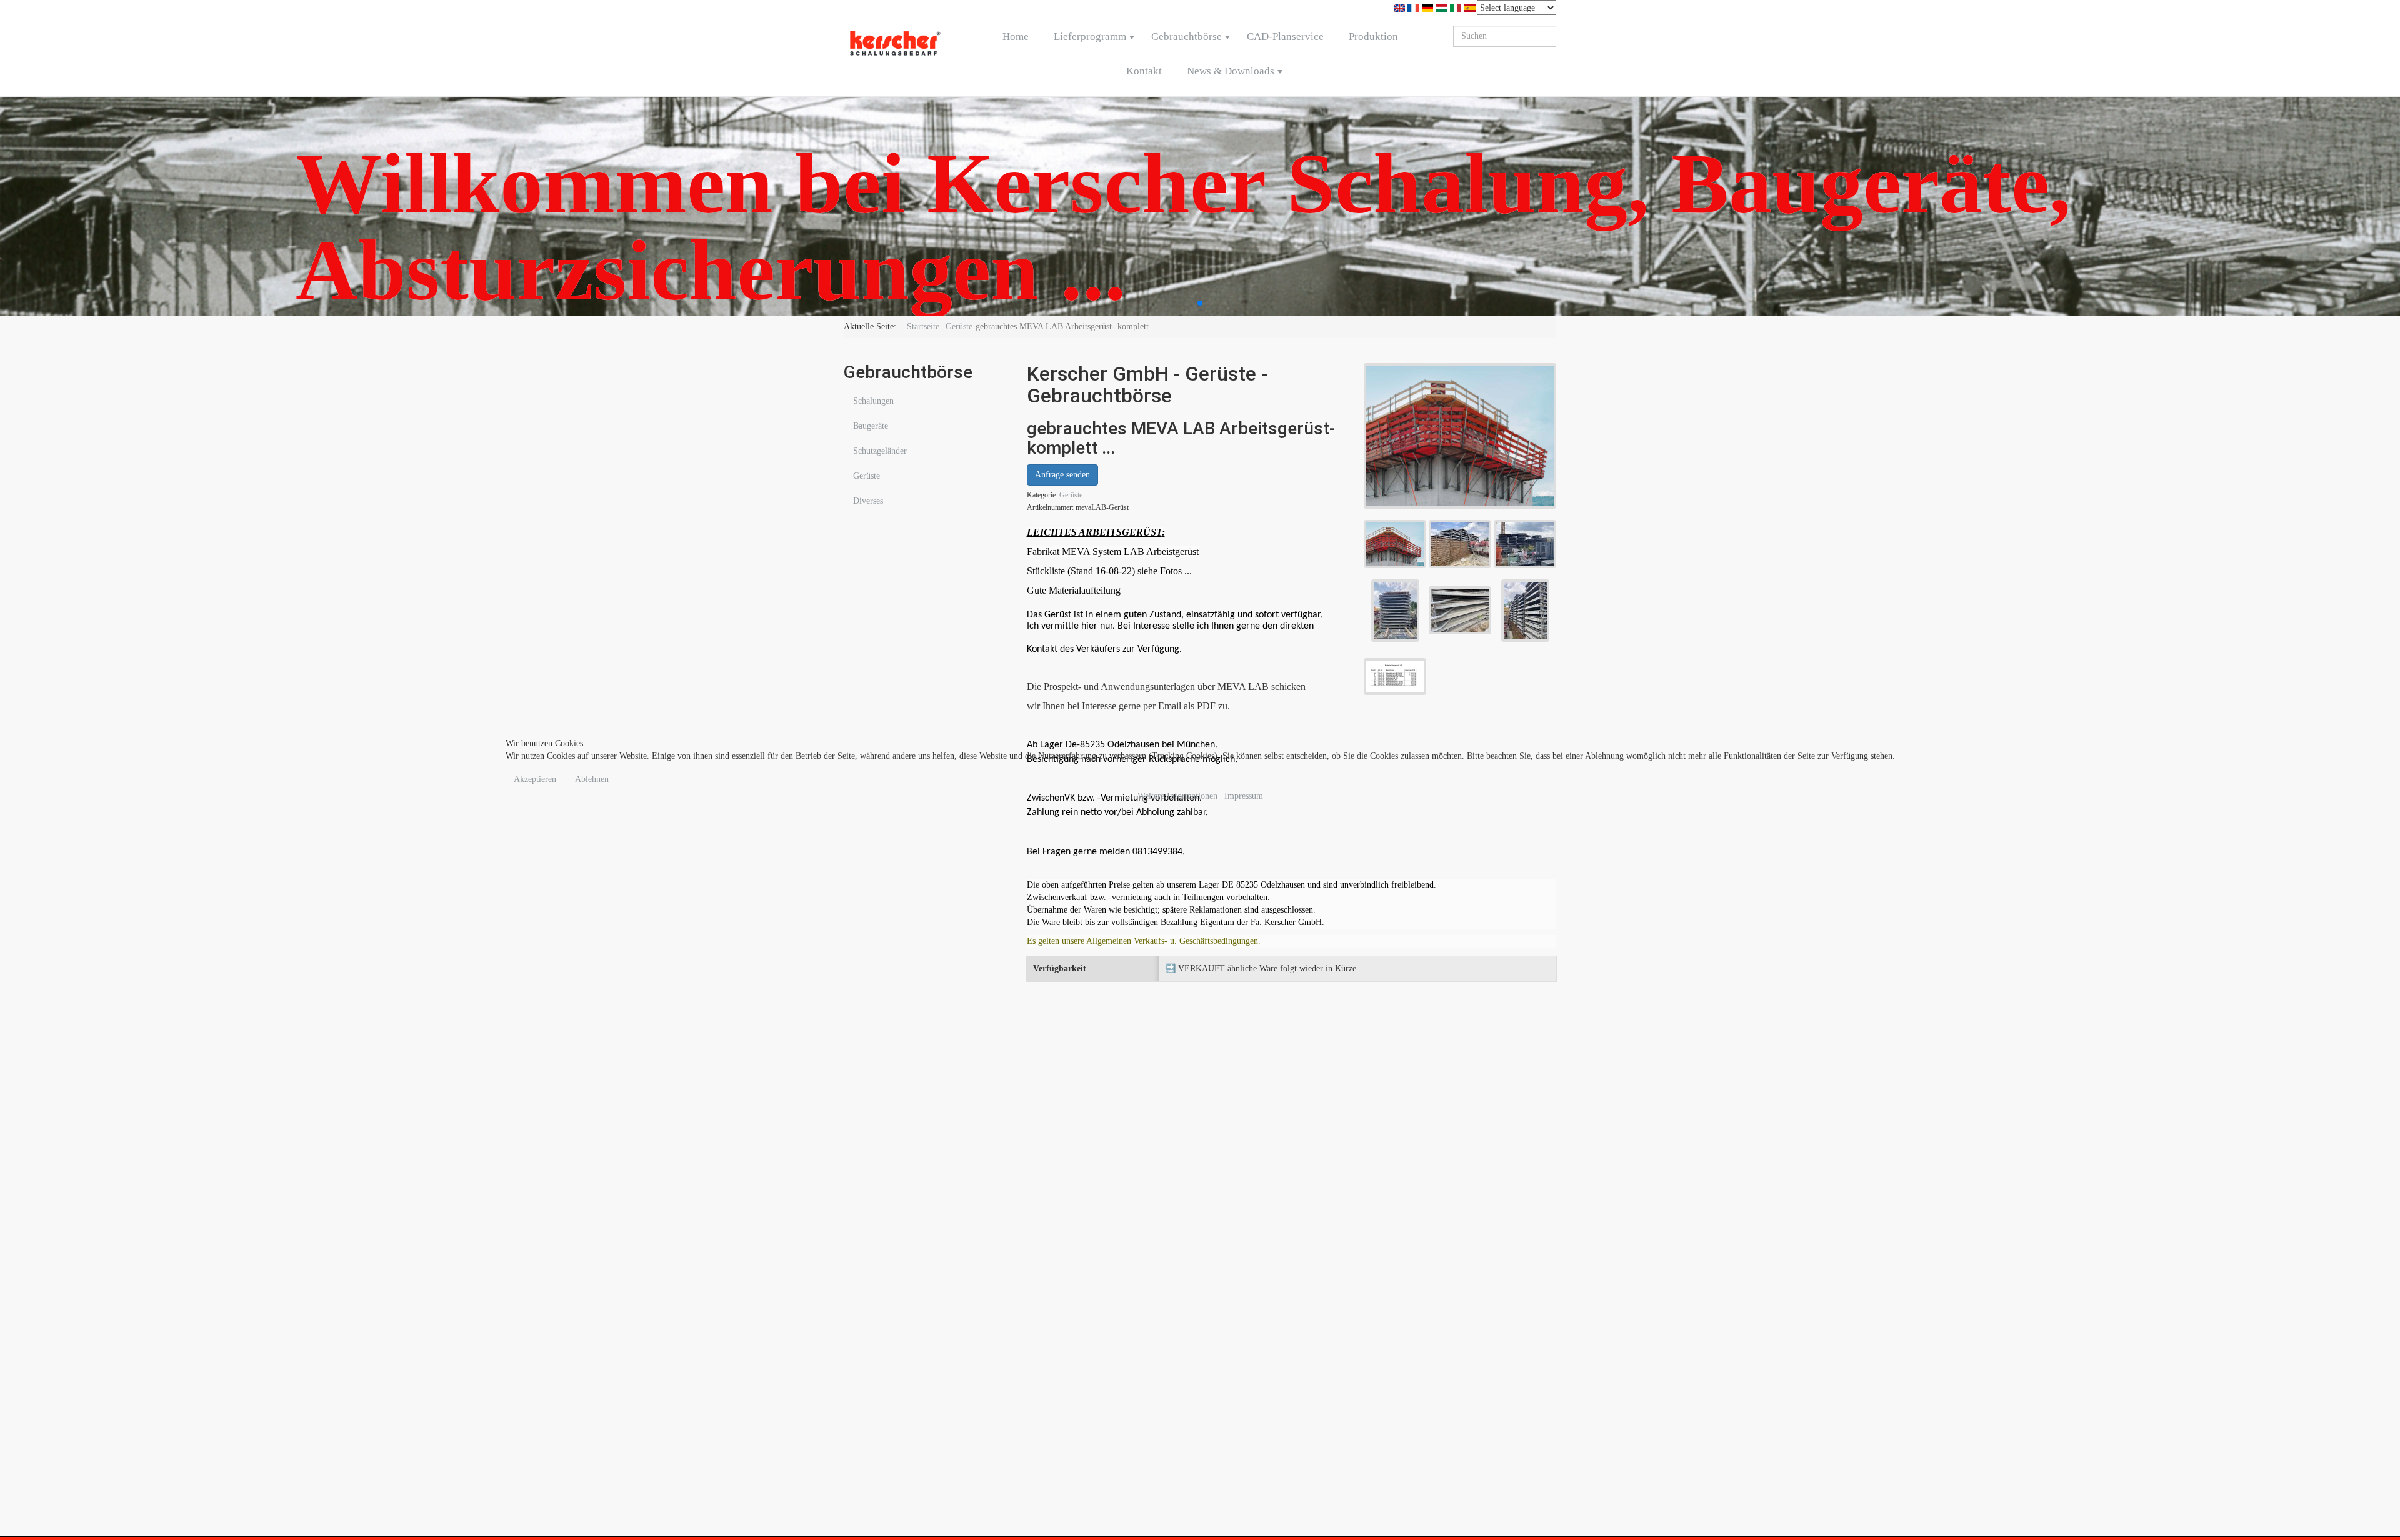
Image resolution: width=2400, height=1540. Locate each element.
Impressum (1244, 796)
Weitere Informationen (1177, 796)
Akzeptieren (535, 779)
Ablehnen (592, 779)
